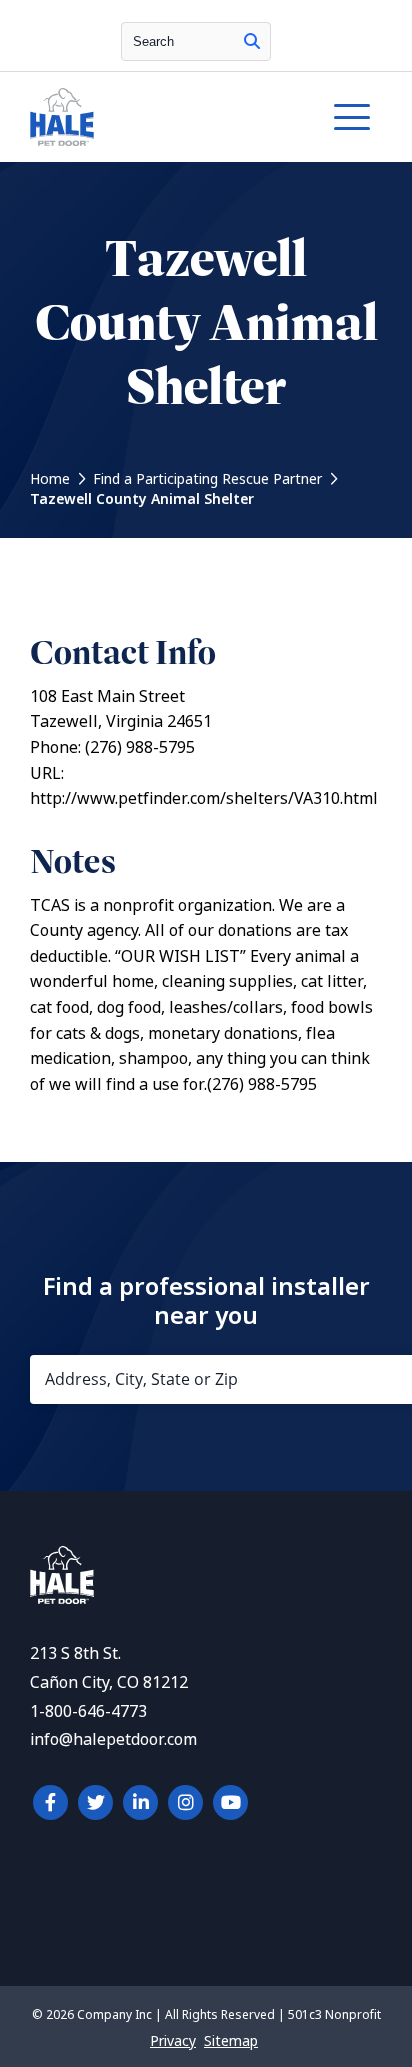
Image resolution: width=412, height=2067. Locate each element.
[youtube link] (230, 1802)
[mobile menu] (352, 117)
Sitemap (231, 2041)
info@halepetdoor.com (113, 1739)
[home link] (62, 1598)
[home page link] (158, 117)
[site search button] (252, 41)
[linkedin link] (140, 1802)
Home (50, 479)
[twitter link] (95, 1802)
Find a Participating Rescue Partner (207, 479)
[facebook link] (50, 1802)
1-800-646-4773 (88, 1711)
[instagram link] (185, 1802)
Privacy (173, 2041)
